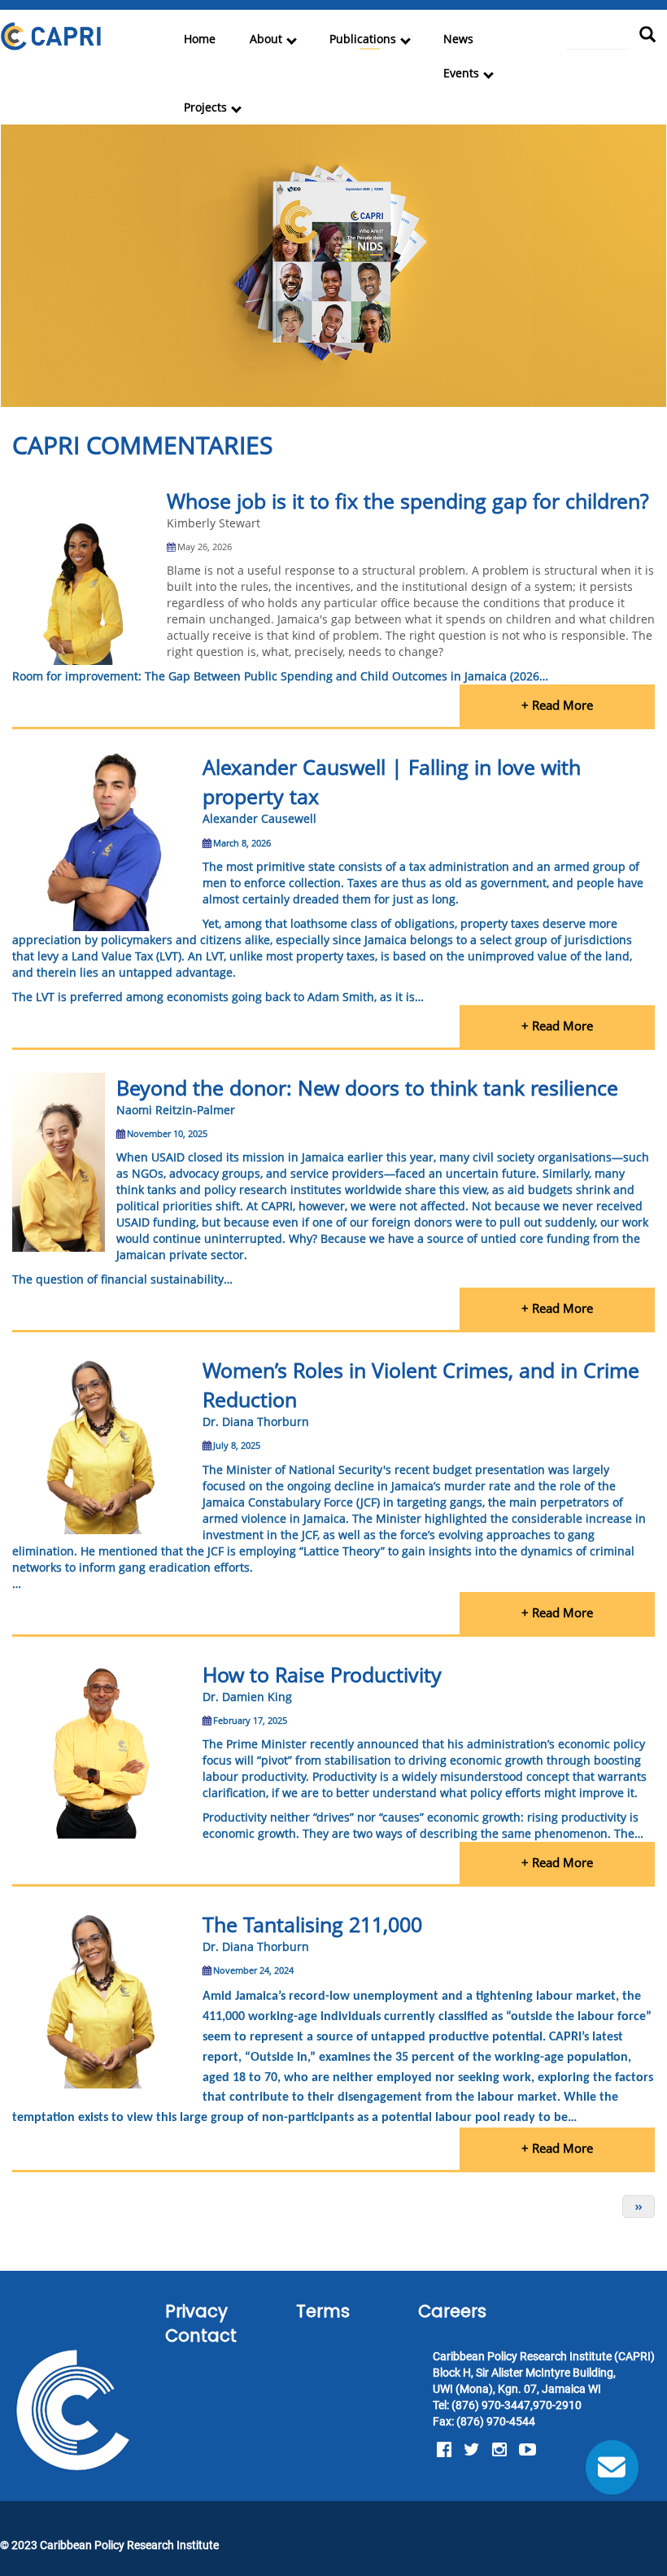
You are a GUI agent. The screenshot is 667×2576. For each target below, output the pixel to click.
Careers (452, 2311)
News (458, 39)
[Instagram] (499, 2450)
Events (461, 73)
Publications (363, 39)
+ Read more (557, 705)
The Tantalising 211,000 (312, 1924)
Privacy (196, 2311)
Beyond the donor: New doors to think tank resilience (367, 1087)
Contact (201, 2335)
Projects (205, 107)
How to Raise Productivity (322, 1674)
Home (200, 39)
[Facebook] (444, 2450)
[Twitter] (472, 2450)
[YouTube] (527, 2450)
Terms (323, 2311)
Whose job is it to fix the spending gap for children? (408, 501)
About (266, 39)
